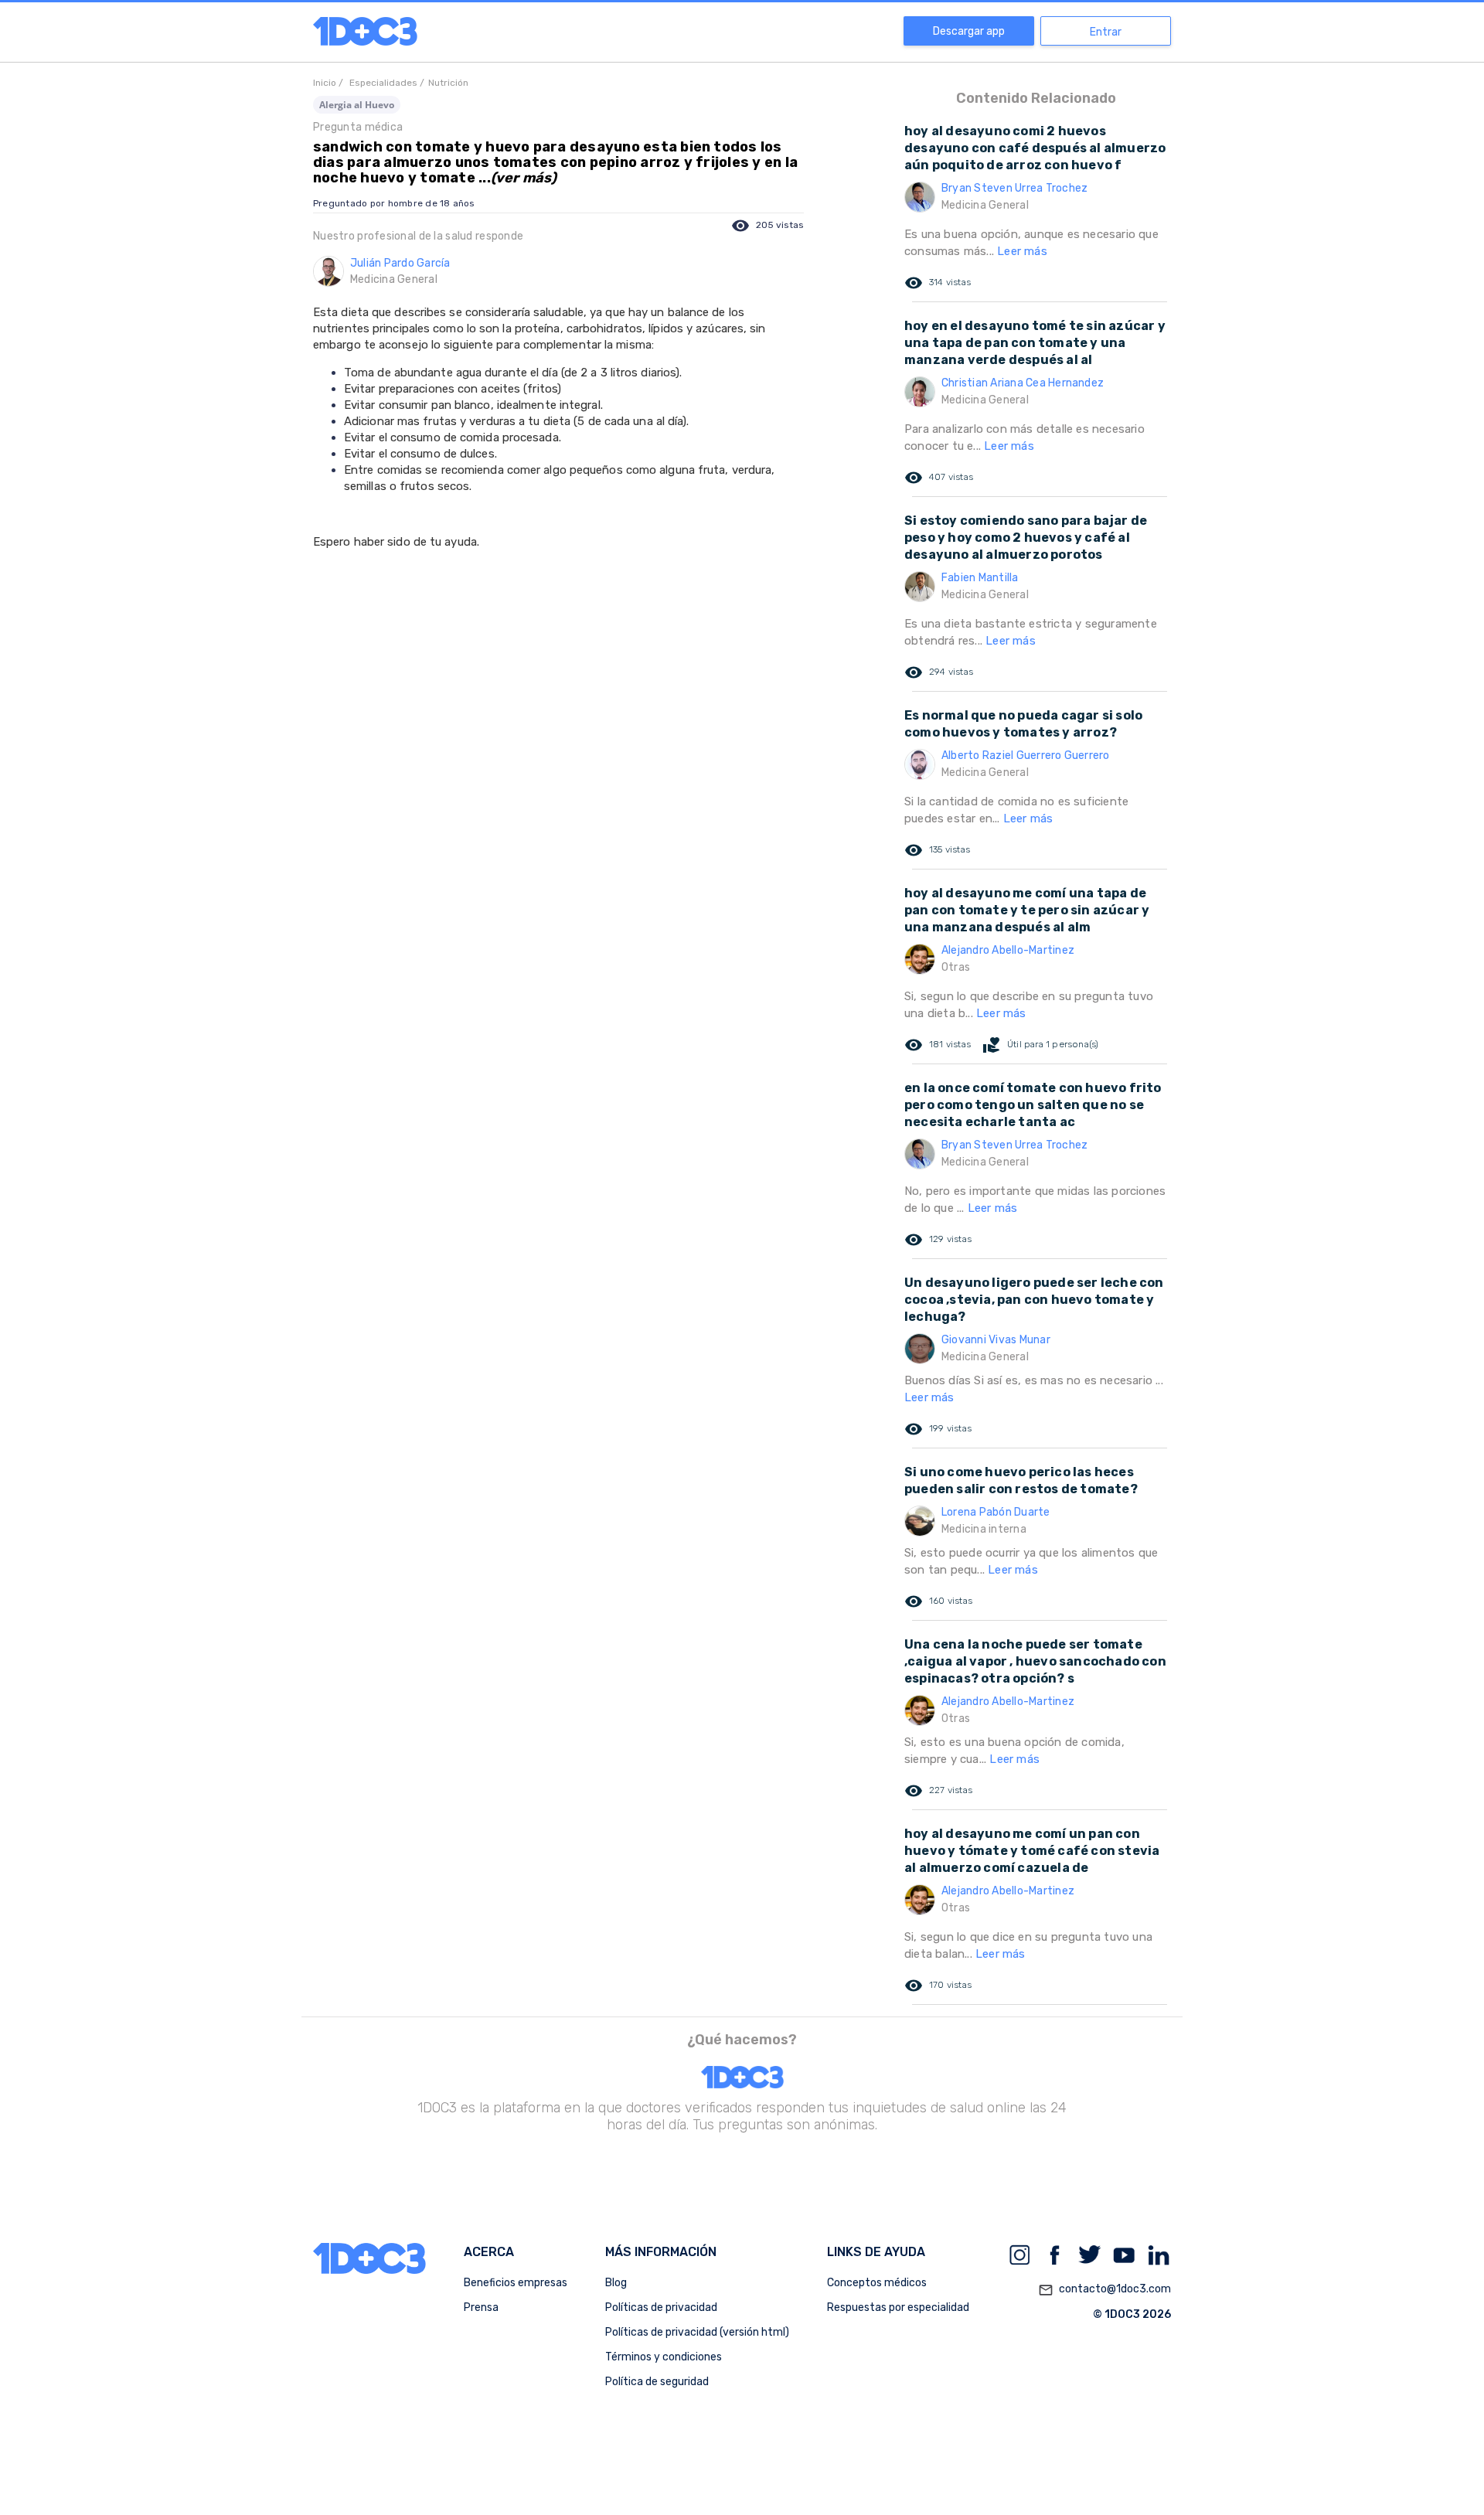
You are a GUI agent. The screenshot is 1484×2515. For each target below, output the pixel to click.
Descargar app (969, 31)
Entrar (1106, 32)
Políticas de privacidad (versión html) (697, 2332)
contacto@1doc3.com (1104, 2290)
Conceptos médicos (877, 2283)
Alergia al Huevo (357, 105)
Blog (616, 2283)
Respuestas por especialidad (898, 2307)
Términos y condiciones (664, 2357)
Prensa (481, 2307)
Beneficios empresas (516, 2283)
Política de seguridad (657, 2382)
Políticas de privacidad (661, 2307)
